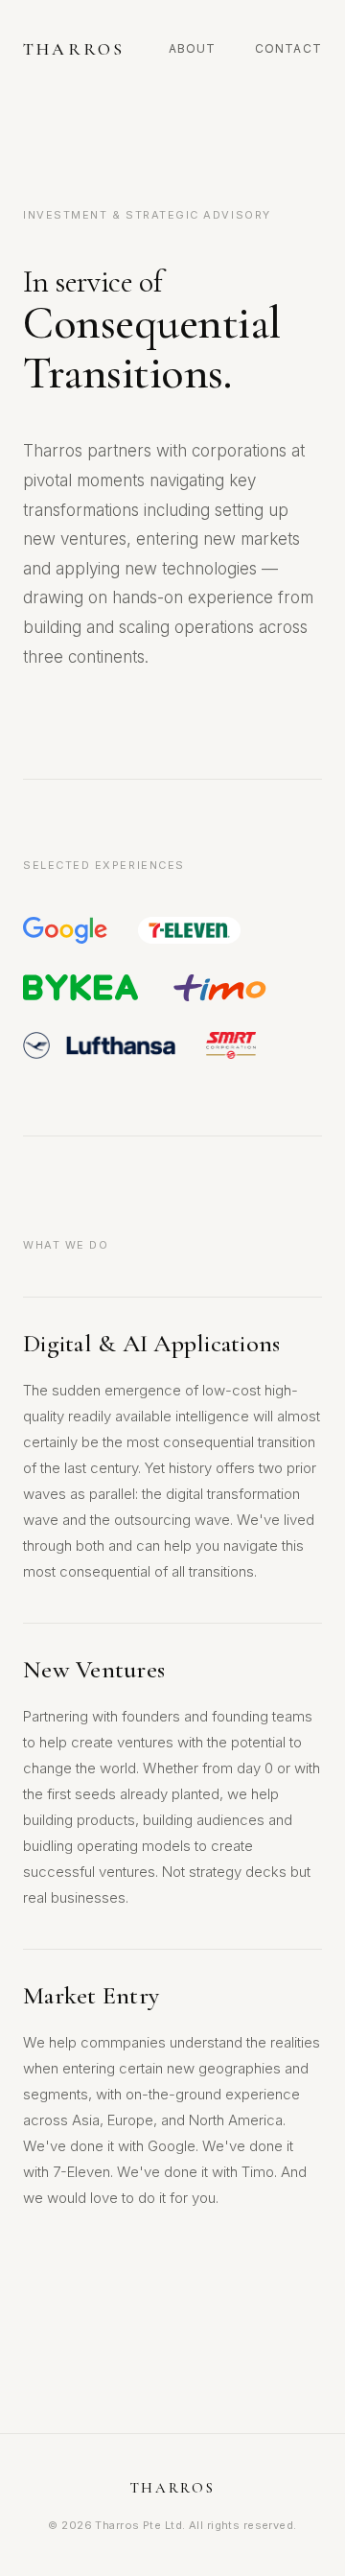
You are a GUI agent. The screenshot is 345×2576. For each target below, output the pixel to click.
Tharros (74, 49)
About (193, 48)
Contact (288, 48)
